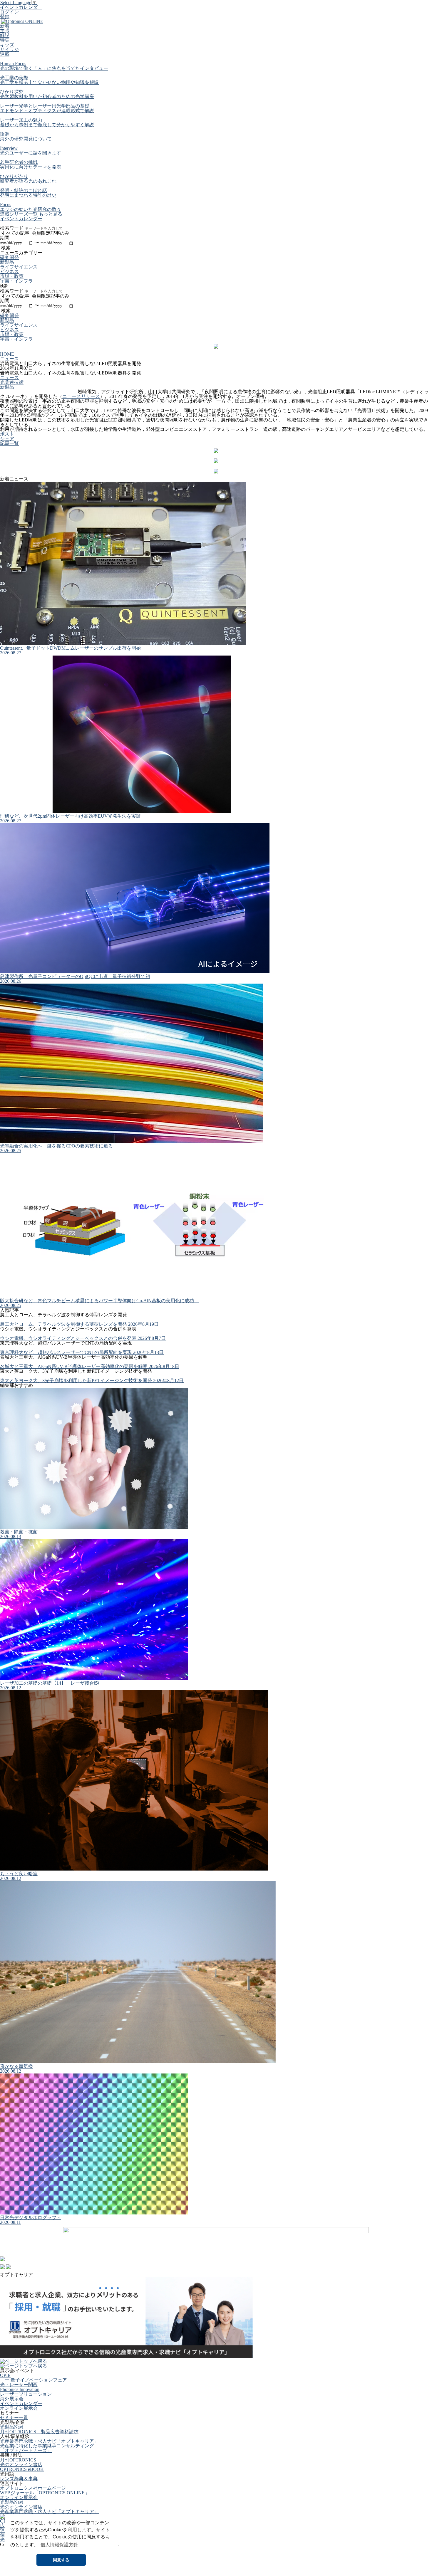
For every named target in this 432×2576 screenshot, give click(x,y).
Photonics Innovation (20, 2389)
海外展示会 (12, 2399)
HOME (7, 354)
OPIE (5, 2375)
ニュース (9, 359)
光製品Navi (12, 2427)
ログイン (9, 12)
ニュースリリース (81, 396)
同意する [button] (61, 2560)
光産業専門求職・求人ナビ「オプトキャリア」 (49, 2441)
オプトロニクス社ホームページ (33, 2488)
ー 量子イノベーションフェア (34, 2380)
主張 (5, 31)
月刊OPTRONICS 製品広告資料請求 (39, 2432)
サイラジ (9, 49)
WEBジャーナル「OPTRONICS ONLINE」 (45, 2493)
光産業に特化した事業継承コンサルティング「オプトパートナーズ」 (47, 2448)
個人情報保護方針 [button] (59, 2545)
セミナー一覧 (14, 2418)
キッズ (7, 45)
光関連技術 (12, 382)
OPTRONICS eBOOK (22, 2469)
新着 (5, 26)
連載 (5, 54)
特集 (5, 40)
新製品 (7, 387)
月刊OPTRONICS (18, 2460)
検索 (4, 286)
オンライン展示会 (19, 2408)
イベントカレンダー (21, 7)
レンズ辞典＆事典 (19, 2479)
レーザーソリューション (26, 2394)
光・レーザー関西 (19, 2385)
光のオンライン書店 (21, 2465)
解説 (5, 35)
